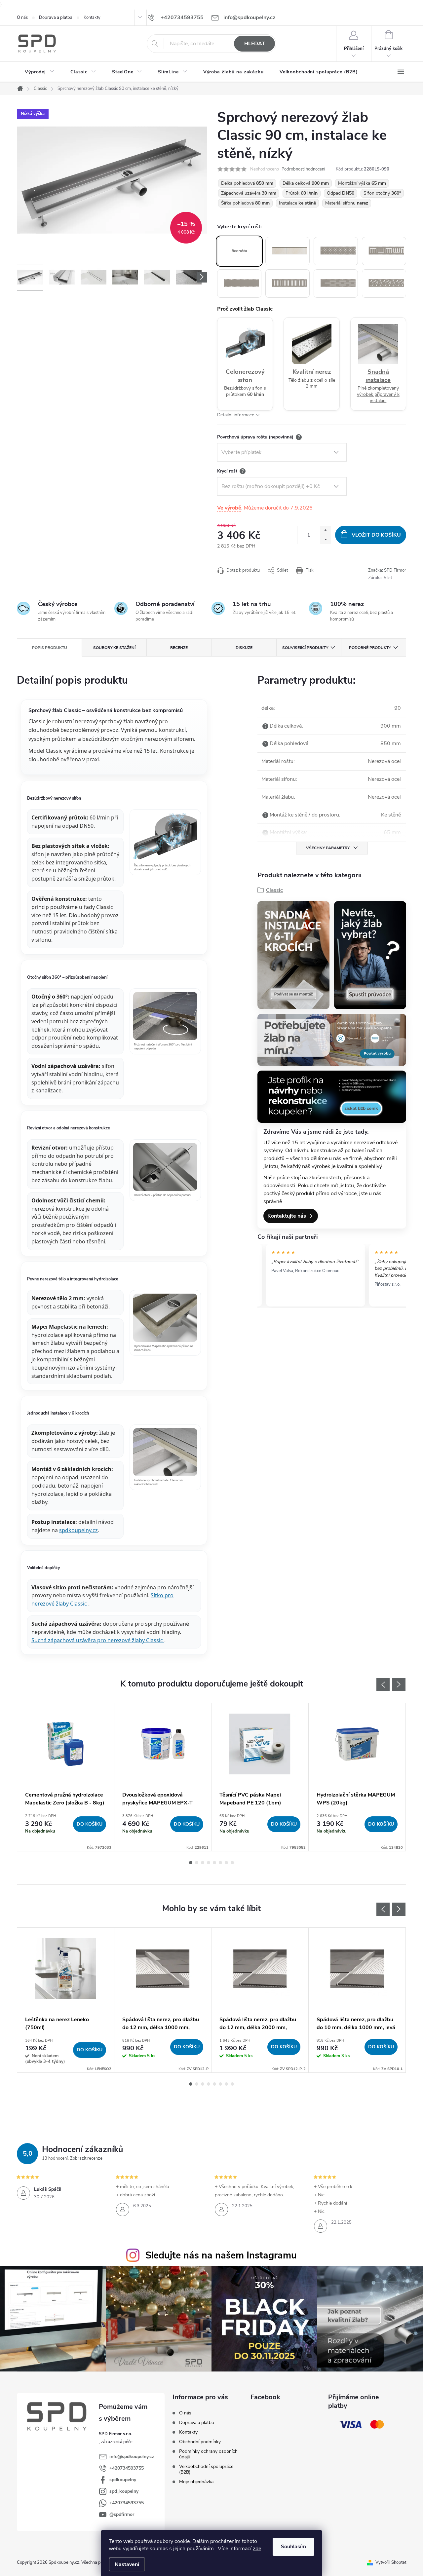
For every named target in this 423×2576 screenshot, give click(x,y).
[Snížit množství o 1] (325, 539)
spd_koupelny (124, 2491)
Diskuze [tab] (244, 648)
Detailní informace (236, 415)
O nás (22, 18)
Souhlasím (293, 2547)
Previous (383, 1685)
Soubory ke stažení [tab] (114, 648)
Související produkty (305, 648)
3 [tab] (203, 1863)
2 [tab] (197, 1863)
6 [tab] (220, 1863)
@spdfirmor (122, 2514)
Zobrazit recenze (86, 2158)
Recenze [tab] (179, 648)
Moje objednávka (196, 2482)
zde (257, 2549)
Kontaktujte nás (287, 1216)
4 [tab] (209, 1863)
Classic (274, 890)
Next (399, 1685)
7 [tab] (226, 1863)
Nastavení (127, 2564)
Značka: (387, 570)
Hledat (255, 44)
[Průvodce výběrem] (370, 955)
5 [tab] (214, 1863)
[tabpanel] (66, 1777)
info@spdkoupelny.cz (132, 2457)
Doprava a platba (56, 18)
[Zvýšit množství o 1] (325, 530)
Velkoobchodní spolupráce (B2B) (206, 2469)
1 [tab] (191, 1863)
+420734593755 (127, 2468)
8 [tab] (232, 1863)
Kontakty (92, 18)
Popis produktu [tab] (50, 648)
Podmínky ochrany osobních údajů (208, 2454)
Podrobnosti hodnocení (303, 169)
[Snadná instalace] (293, 955)
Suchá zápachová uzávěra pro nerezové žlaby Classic (98, 1640)
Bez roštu (239, 251)
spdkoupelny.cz (78, 1530)
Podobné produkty (370, 648)
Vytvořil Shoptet (391, 2562)
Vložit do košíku (376, 535)
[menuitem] (40, 72)
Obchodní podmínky (200, 2442)
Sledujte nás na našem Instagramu (221, 2255)
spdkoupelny (123, 2480)
